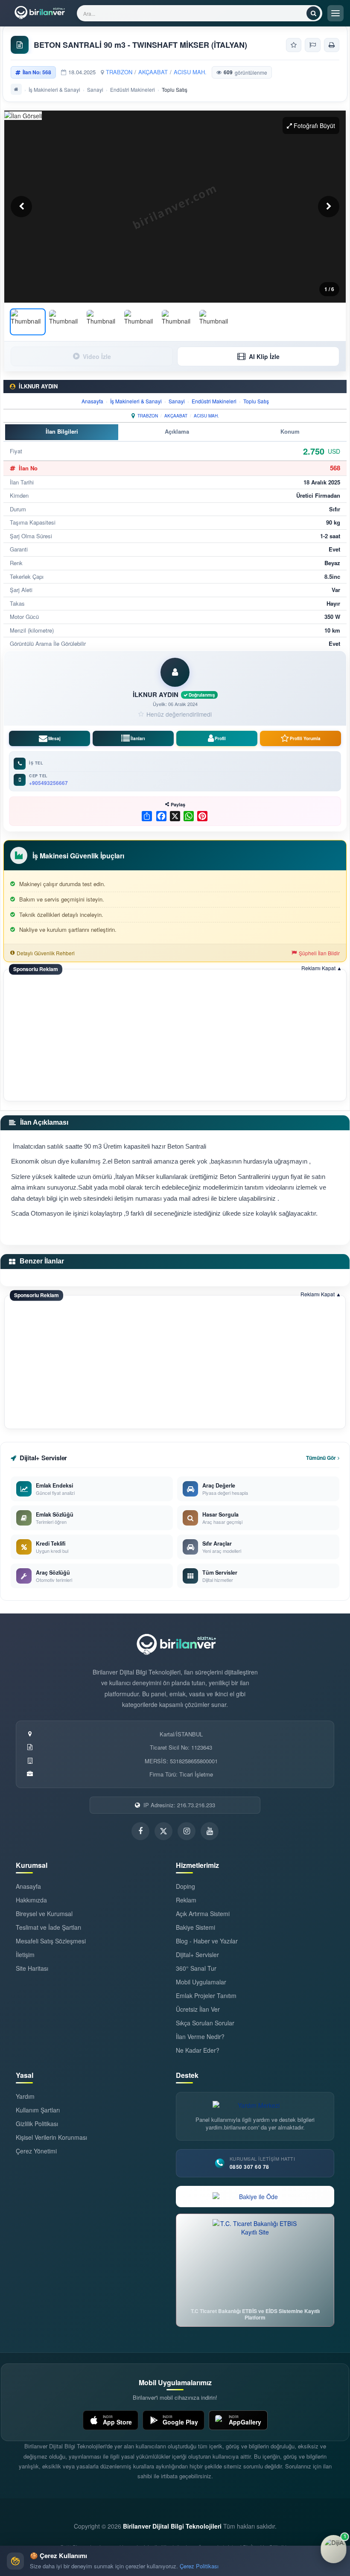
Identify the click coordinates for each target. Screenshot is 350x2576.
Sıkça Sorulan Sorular (205, 2023)
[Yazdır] (332, 45)
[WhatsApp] (188, 816)
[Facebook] (160, 816)
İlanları (138, 738)
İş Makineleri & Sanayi (54, 89)
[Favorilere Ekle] (294, 45)
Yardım (25, 2096)
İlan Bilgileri (62, 431)
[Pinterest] (201, 816)
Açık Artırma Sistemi (203, 1914)
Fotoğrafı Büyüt (314, 125)
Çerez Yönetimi (36, 2151)
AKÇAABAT (153, 72)
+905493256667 (48, 783)
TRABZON (119, 72)
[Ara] (313, 13)
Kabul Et (322, 2561)
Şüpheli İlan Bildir (319, 953)
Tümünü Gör (321, 1458)
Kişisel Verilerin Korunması (51, 2137)
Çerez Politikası (199, 2566)
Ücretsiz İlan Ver (198, 2009)
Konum (290, 431)
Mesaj (54, 738)
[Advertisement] (175, 1036)
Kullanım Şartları (38, 2110)
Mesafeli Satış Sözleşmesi (51, 1941)
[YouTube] (210, 1831)
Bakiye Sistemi (195, 1927)
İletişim (25, 1955)
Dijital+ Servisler (197, 1955)
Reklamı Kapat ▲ (322, 968)
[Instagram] (187, 1831)
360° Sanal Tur (196, 1968)
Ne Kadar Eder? (198, 2050)
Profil (220, 738)
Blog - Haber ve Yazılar (207, 1941)
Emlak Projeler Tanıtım (206, 1995)
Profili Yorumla (305, 738)
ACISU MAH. (190, 72)
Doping (185, 1886)
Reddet (269, 2561)
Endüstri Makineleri (133, 89)
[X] (174, 816)
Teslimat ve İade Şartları (48, 1927)
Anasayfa (92, 401)
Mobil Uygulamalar (201, 1982)
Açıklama (177, 431)
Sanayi (95, 89)
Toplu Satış (256, 401)
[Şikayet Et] (313, 45)
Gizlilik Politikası (37, 2124)
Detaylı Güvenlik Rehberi (46, 953)
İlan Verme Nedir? (200, 2036)
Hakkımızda (31, 1900)
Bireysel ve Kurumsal (44, 1914)
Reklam (186, 1900)
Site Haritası (32, 1968)
